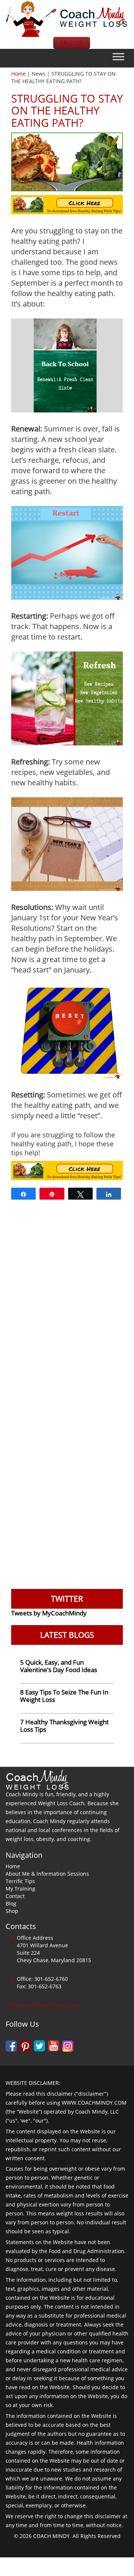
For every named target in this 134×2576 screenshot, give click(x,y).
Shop (12, 1911)
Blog (11, 1903)
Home (18, 74)
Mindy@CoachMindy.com (48, 2005)
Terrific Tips (20, 1881)
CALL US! (71, 43)
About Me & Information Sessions (47, 1874)
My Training (20, 1889)
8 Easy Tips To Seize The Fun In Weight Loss (64, 1696)
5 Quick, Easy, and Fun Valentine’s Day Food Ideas (59, 1666)
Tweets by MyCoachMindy (49, 1613)
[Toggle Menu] (118, 57)
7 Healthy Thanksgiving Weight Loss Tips (64, 1726)
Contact (15, 1896)
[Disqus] (67, 1301)
